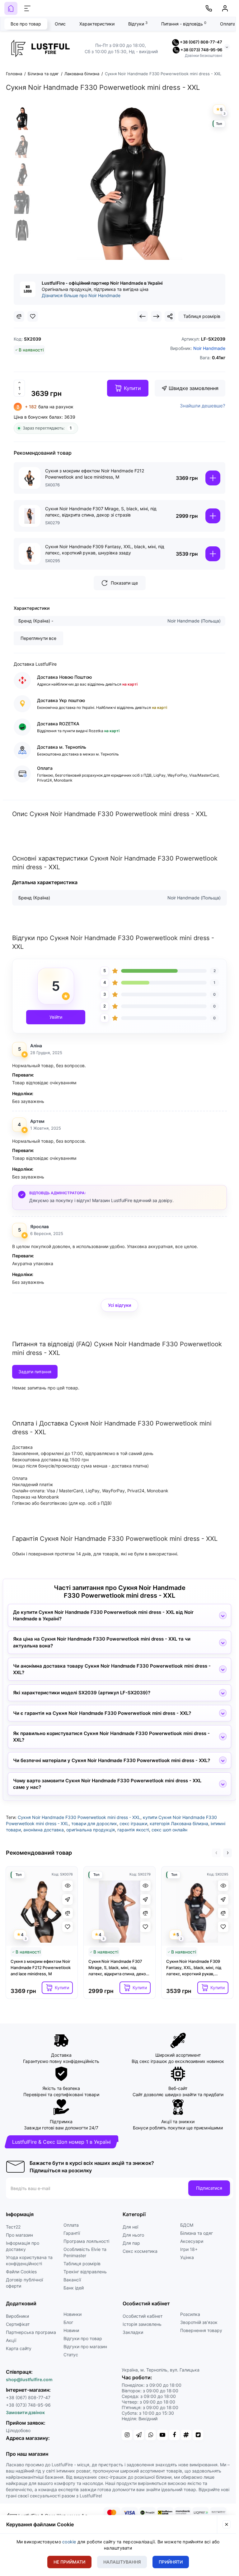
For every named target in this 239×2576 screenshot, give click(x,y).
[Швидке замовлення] (68, 1899)
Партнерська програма (31, 2332)
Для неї (130, 2227)
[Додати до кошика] (213, 478)
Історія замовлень (142, 2324)
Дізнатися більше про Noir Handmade (81, 295)
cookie (69, 2542)
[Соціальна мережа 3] (151, 2435)
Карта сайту (19, 2348)
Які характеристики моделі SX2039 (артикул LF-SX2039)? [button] (82, 1693)
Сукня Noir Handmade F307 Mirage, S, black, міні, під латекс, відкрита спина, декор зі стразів (101, 512)
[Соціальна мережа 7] (198, 2435)
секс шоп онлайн (169, 1830)
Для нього (133, 2235)
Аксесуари (192, 2241)
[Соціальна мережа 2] (139, 2435)
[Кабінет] (225, 8)
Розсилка (190, 2314)
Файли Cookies (21, 2272)
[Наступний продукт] (156, 316)
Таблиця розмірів (202, 316)
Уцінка (187, 2257)
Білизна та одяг (197, 2233)
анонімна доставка (44, 1830)
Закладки (133, 2332)
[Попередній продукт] (143, 316)
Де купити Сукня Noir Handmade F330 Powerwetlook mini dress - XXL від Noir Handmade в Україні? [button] (103, 1615)
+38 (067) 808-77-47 (201, 42)
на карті (129, 684)
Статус (71, 2355)
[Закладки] (33, 316)
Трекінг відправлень (85, 2272)
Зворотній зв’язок (199, 2322)
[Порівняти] (19, 316)
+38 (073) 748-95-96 (201, 50)
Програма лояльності (86, 2241)
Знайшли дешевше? (203, 406)
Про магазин (19, 2235)
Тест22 (13, 2227)
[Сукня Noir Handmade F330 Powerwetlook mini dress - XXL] (22, 118)
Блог (68, 2322)
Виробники (17, 2316)
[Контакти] (209, 8)
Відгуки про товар (83, 2338)
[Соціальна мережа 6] (186, 2435)
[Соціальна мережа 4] (162, 2435)
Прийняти (171, 2562)
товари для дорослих (94, 1823)
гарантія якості (133, 1830)
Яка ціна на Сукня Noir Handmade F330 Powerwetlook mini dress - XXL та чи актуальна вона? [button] (102, 1642)
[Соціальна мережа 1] (127, 2435)
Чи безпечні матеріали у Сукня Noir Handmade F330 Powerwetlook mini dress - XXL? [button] (112, 1760)
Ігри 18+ (189, 2249)
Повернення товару (201, 2330)
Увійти (56, 1017)
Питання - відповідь (184, 24)
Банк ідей (74, 2288)
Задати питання (35, 1372)
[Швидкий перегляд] (68, 1886)
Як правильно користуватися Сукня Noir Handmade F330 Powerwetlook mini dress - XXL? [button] (111, 1737)
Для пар (131, 2243)
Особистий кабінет (143, 2316)
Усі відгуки (119, 1305)
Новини (71, 2330)
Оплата (71, 2225)
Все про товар (26, 24)
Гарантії (72, 2233)
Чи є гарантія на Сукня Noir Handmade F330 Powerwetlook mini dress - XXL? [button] (102, 1713)
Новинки (73, 2314)
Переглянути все (38, 638)
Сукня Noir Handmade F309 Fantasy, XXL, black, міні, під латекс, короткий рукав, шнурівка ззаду (105, 550)
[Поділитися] (170, 316)
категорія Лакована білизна (179, 1823)
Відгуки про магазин (85, 2346)
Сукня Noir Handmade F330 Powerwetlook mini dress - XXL (79, 1817)
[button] (216, 1853)
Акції (11, 2340)
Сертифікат (18, 2324)
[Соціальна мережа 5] (174, 2435)
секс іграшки (133, 1823)
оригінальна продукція (91, 1830)
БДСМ (187, 2225)
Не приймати (69, 2562)
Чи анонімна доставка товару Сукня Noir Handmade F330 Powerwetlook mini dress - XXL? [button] (112, 1669)
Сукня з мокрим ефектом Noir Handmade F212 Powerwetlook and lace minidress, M (95, 474)
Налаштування (122, 2562)
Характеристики (97, 24)
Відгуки (138, 24)
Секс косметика (140, 2251)
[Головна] (11, 8)
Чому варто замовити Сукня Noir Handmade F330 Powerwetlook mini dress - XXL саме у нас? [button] (107, 1784)
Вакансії (72, 2280)
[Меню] (27, 8)
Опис (60, 24)
